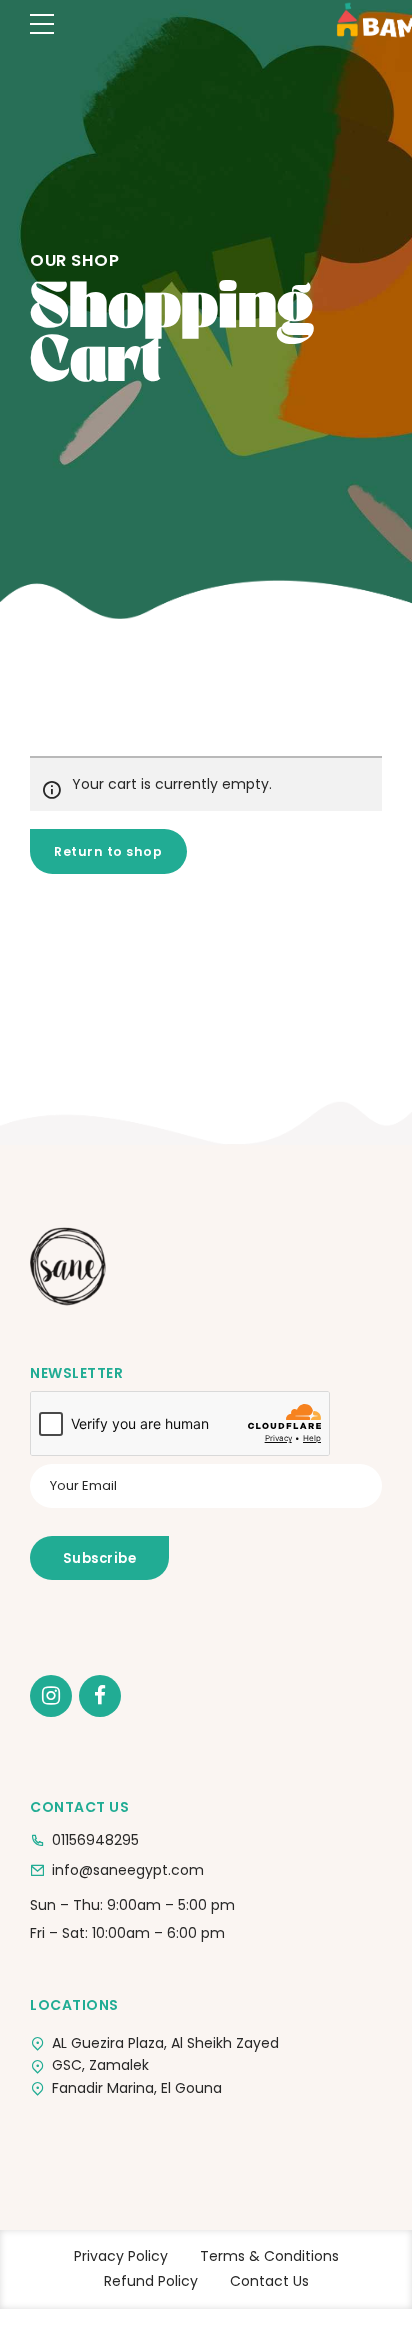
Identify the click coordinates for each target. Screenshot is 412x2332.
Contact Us (269, 2281)
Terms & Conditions (269, 2256)
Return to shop (108, 851)
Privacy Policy (121, 2256)
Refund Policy (151, 2281)
